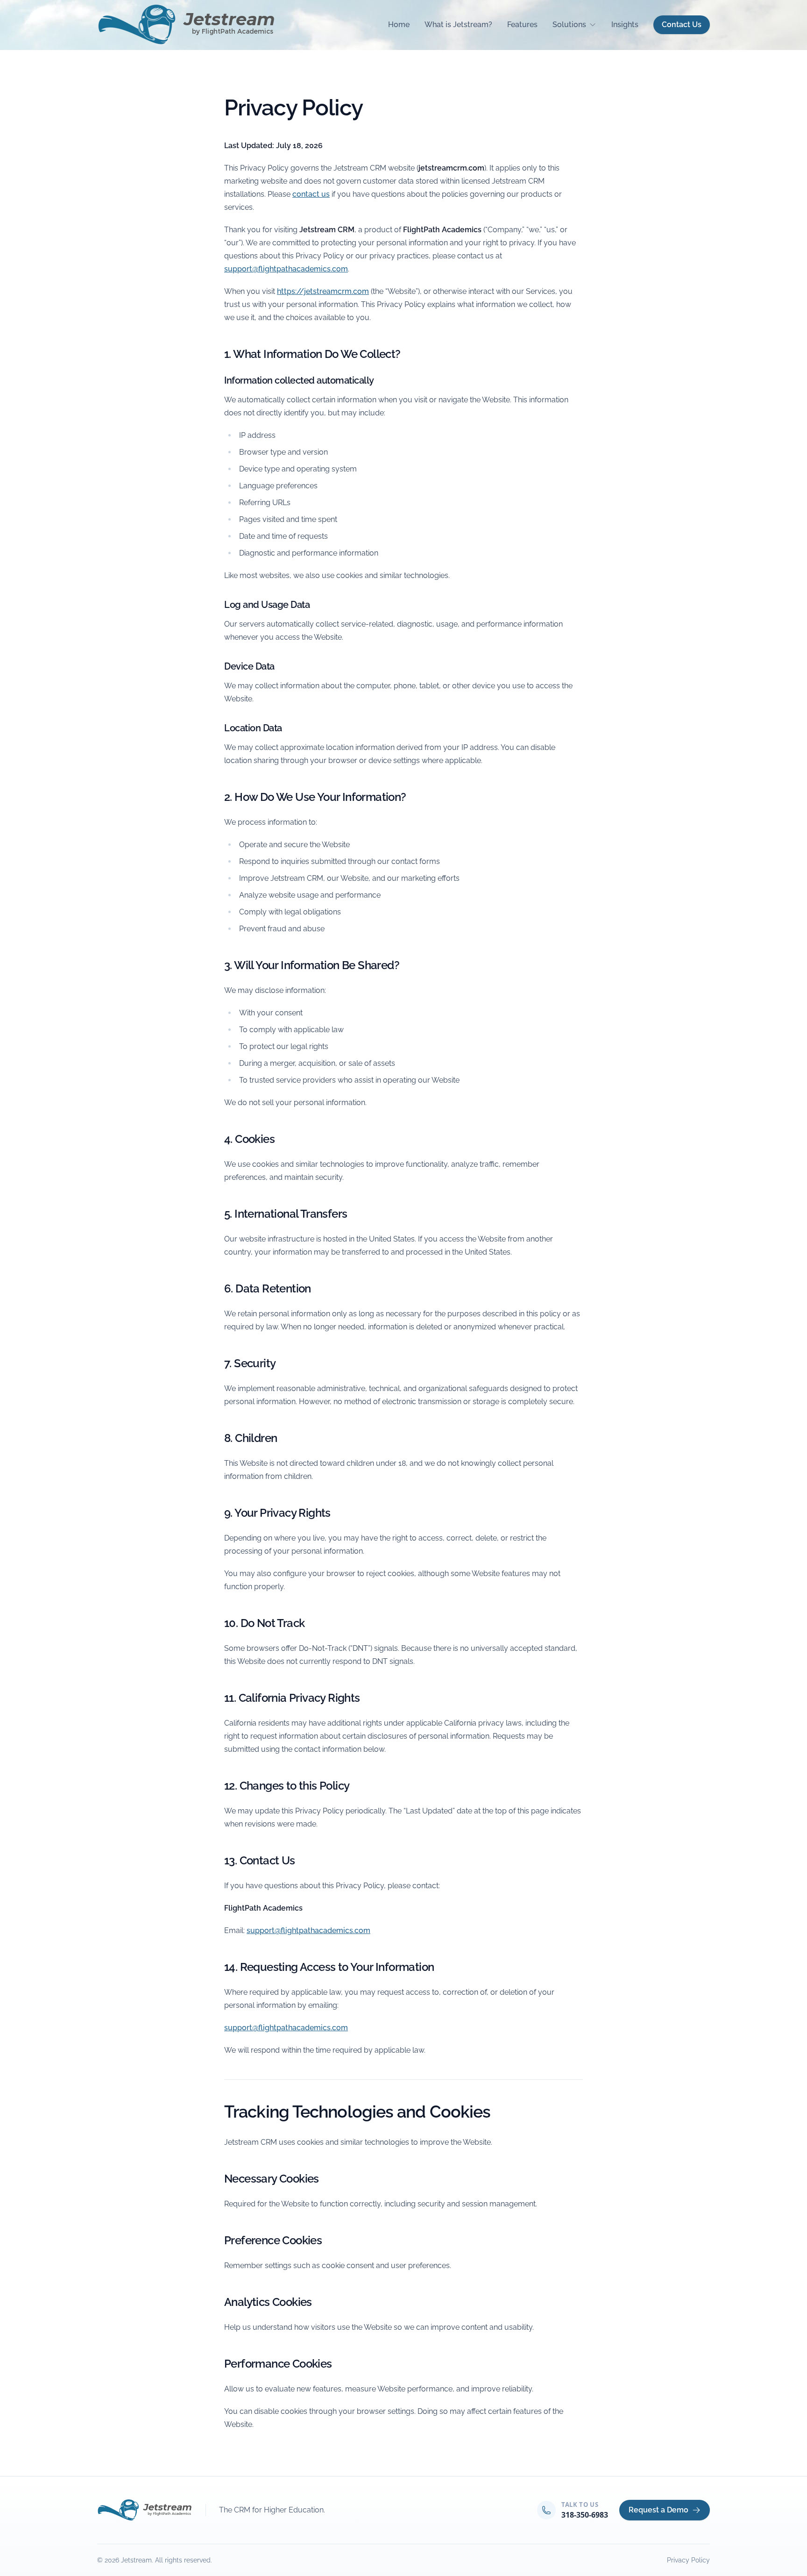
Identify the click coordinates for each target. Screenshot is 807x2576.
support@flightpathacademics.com (286, 269)
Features (522, 25)
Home (399, 25)
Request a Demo (658, 2510)
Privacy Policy (688, 2560)
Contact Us (682, 25)
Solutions (569, 25)
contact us (311, 194)
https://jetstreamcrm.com (323, 291)
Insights (625, 25)
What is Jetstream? (458, 25)
